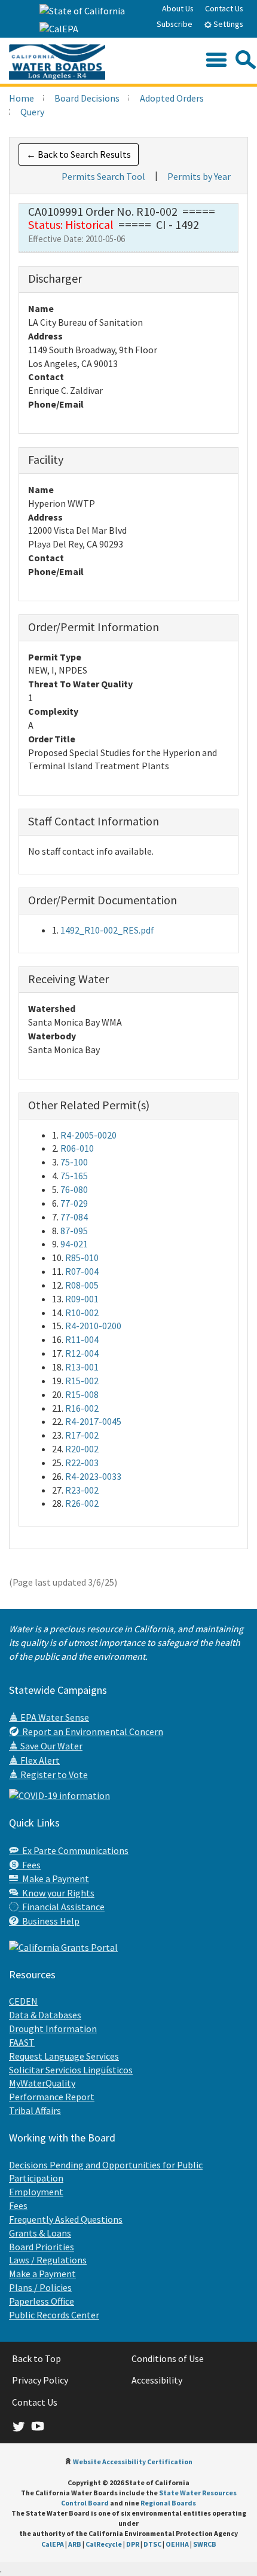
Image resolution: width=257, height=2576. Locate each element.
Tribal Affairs (35, 2110)
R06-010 (77, 1148)
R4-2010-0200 (93, 1326)
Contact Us (224, 8)
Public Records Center (54, 2315)
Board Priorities (42, 2247)
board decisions (87, 98)
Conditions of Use (168, 2358)
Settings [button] (227, 24)
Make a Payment (54, 1879)
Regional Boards (168, 2503)
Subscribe (175, 24)
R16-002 (82, 1408)
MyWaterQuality (42, 2083)
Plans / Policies (40, 2287)
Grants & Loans (40, 2233)
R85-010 (82, 1258)
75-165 (74, 1176)
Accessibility (157, 2380)
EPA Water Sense (54, 1717)
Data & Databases (45, 2015)
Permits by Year (199, 176)
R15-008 (82, 1394)
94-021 (74, 1244)
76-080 (74, 1189)
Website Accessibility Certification (133, 2462)
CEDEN (23, 2001)
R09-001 (82, 1299)
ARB (75, 2544)
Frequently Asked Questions (66, 2219)
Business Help (49, 1921)
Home (22, 98)
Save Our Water (51, 1746)
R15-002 (82, 1381)
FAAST (22, 2042)
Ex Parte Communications (74, 1850)
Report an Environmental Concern (91, 1731)
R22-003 (82, 1463)
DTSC (152, 2544)
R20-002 (82, 1449)
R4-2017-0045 (93, 1421)
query (32, 112)
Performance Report (52, 2097)
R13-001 (82, 1367)
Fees (30, 1865)
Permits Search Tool (103, 176)
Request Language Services (64, 2056)
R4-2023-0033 (93, 1476)
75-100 (74, 1162)
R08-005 (82, 1285)
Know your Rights (56, 1893)
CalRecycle (104, 2544)
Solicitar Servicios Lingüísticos (71, 2070)
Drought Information (53, 2029)
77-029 (74, 1203)
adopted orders (172, 98)
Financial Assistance (62, 1907)
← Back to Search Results (79, 154)
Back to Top (36, 2358)
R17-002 (82, 1435)
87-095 (74, 1231)
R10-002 (82, 1313)
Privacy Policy (40, 2380)
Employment (36, 2192)
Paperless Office (42, 2301)
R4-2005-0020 (88, 1135)
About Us (178, 8)
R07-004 (82, 1271)
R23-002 (82, 1490)
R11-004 (82, 1339)
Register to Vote (53, 1775)
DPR (133, 2544)
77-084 (74, 1217)
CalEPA (53, 2544)
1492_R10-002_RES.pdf (107, 930)
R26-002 (82, 1503)
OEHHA (177, 2544)
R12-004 (82, 1353)
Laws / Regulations (48, 2260)
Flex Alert (39, 1760)
